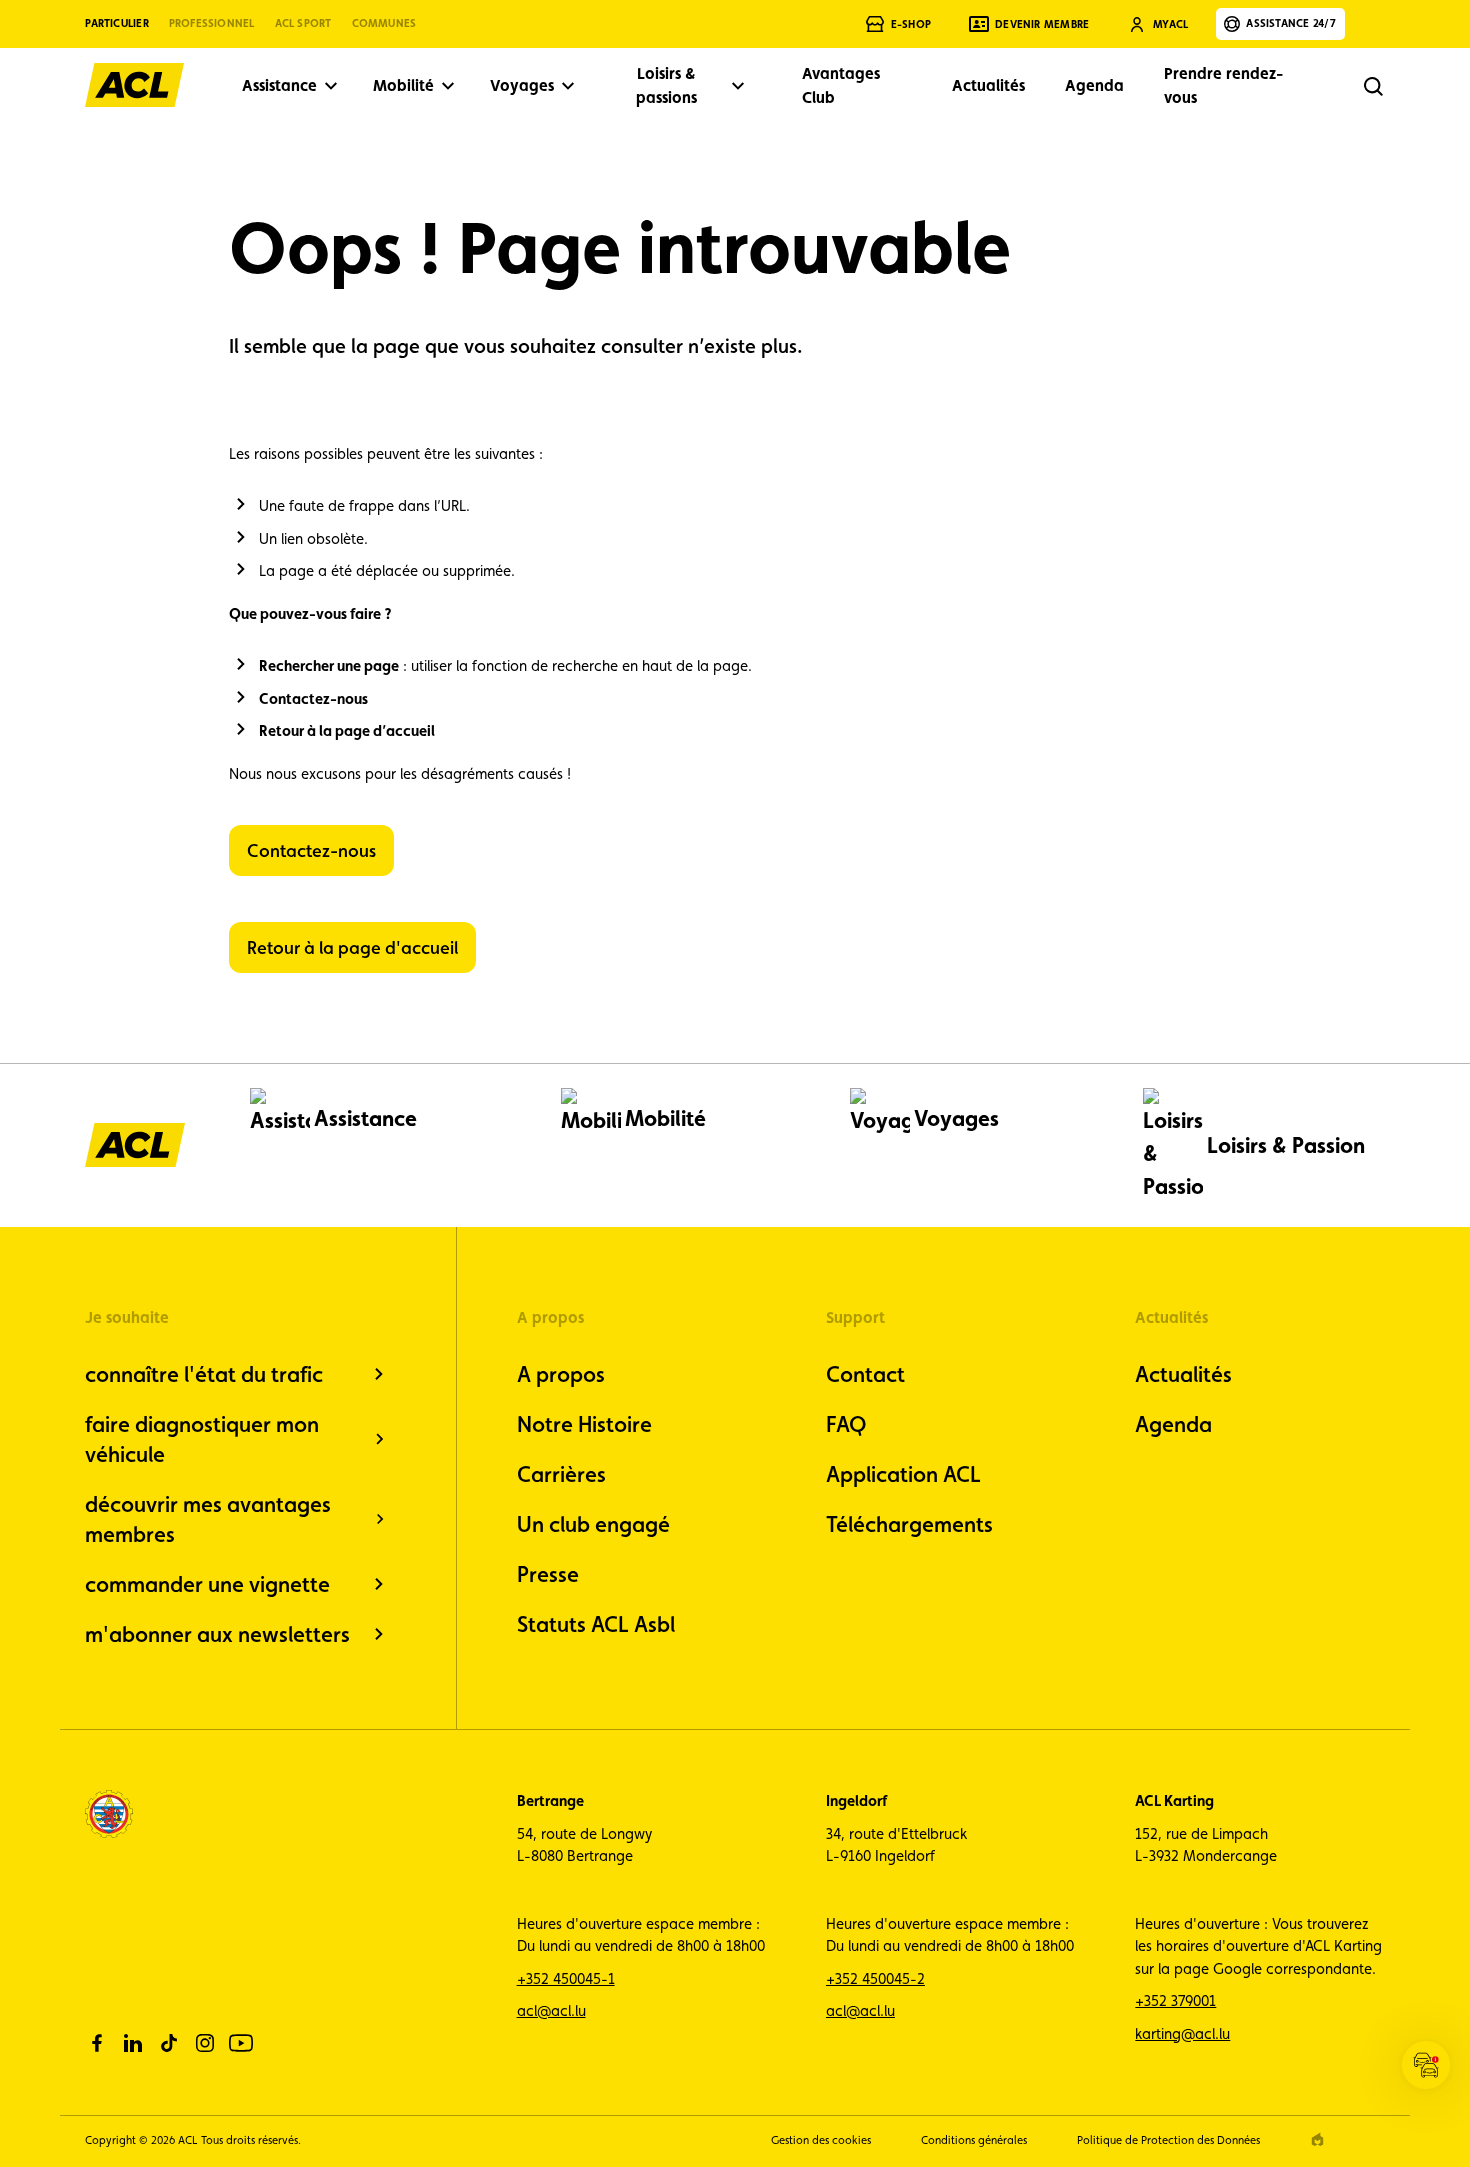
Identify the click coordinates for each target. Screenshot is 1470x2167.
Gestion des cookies (821, 2140)
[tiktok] (169, 2043)
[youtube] (241, 2043)
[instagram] (205, 2043)
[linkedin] (133, 2043)
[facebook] (97, 2043)
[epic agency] (1317, 2139)
